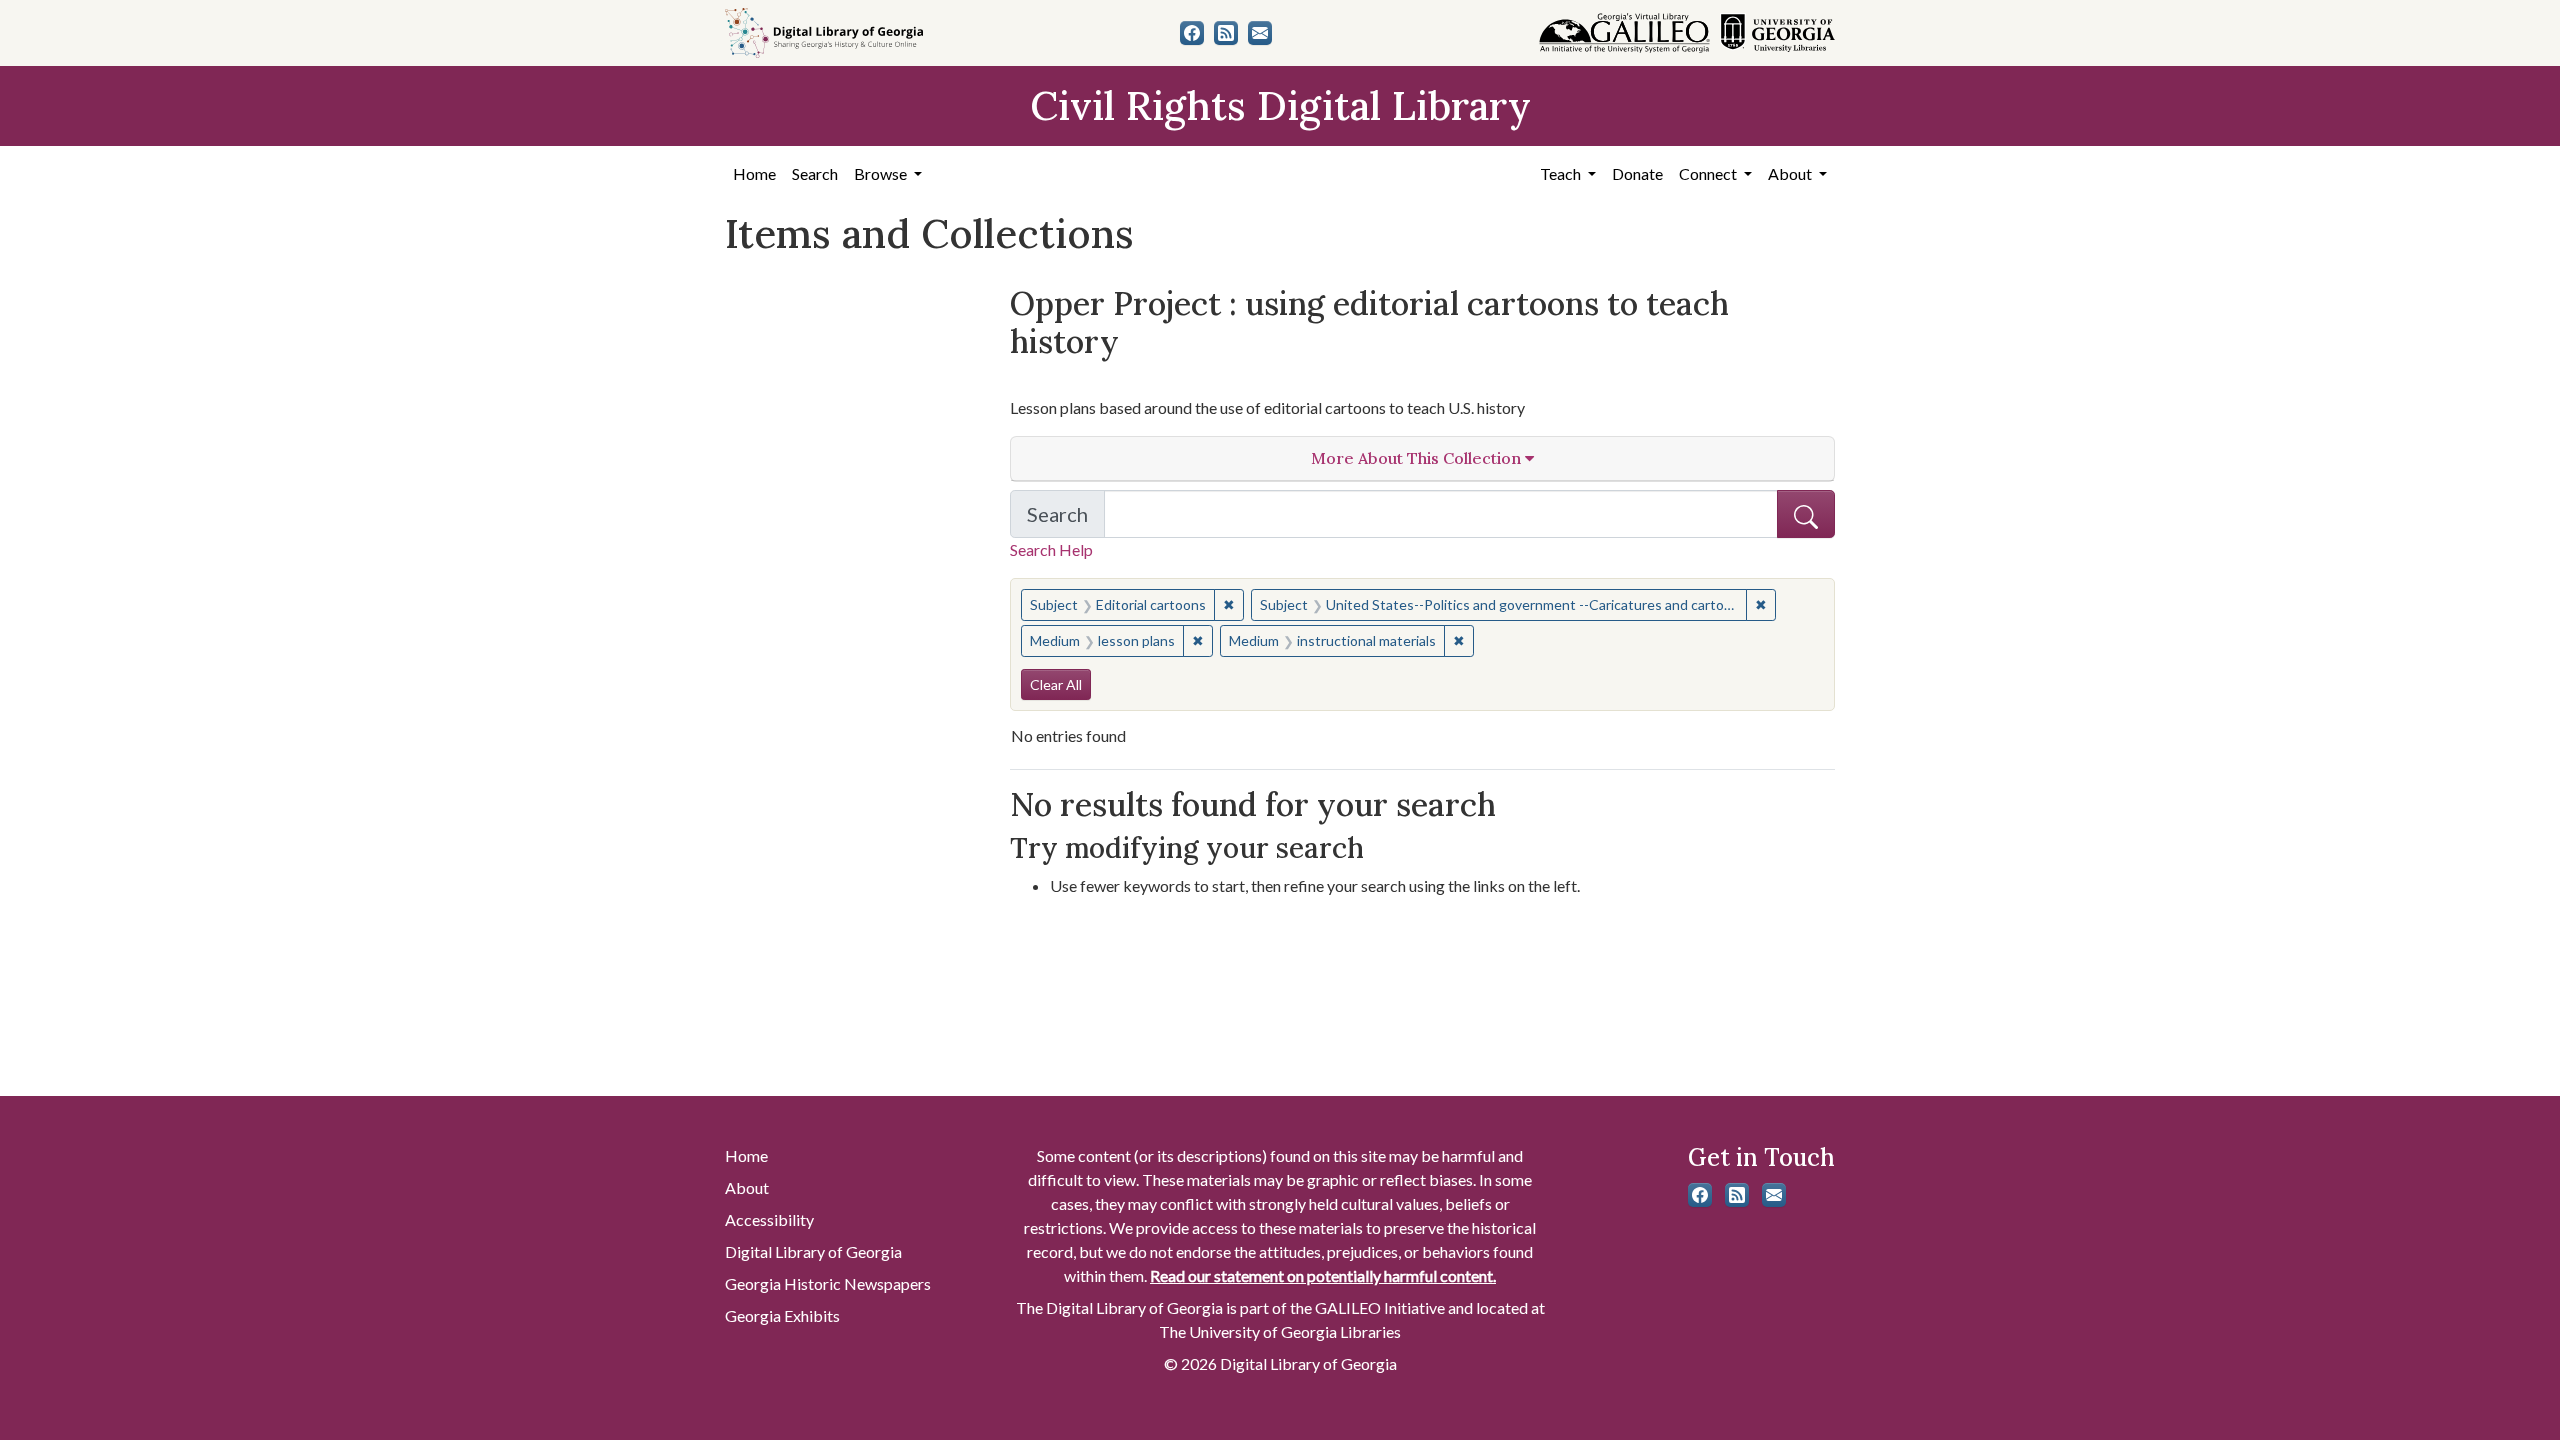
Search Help (1051, 549)
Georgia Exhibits (782, 1315)
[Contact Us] (1260, 33)
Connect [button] (1709, 173)
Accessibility (769, 1219)
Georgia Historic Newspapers (828, 1283)
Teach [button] (1562, 173)
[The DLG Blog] (1226, 33)
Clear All (1056, 684)
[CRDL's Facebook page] (1192, 33)
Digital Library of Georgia (813, 1251)
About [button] (1791, 173)
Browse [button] (882, 173)
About (747, 1187)
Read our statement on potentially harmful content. (1323, 1275)
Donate (1637, 173)
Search (815, 173)
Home (754, 173)
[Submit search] (1806, 514)
